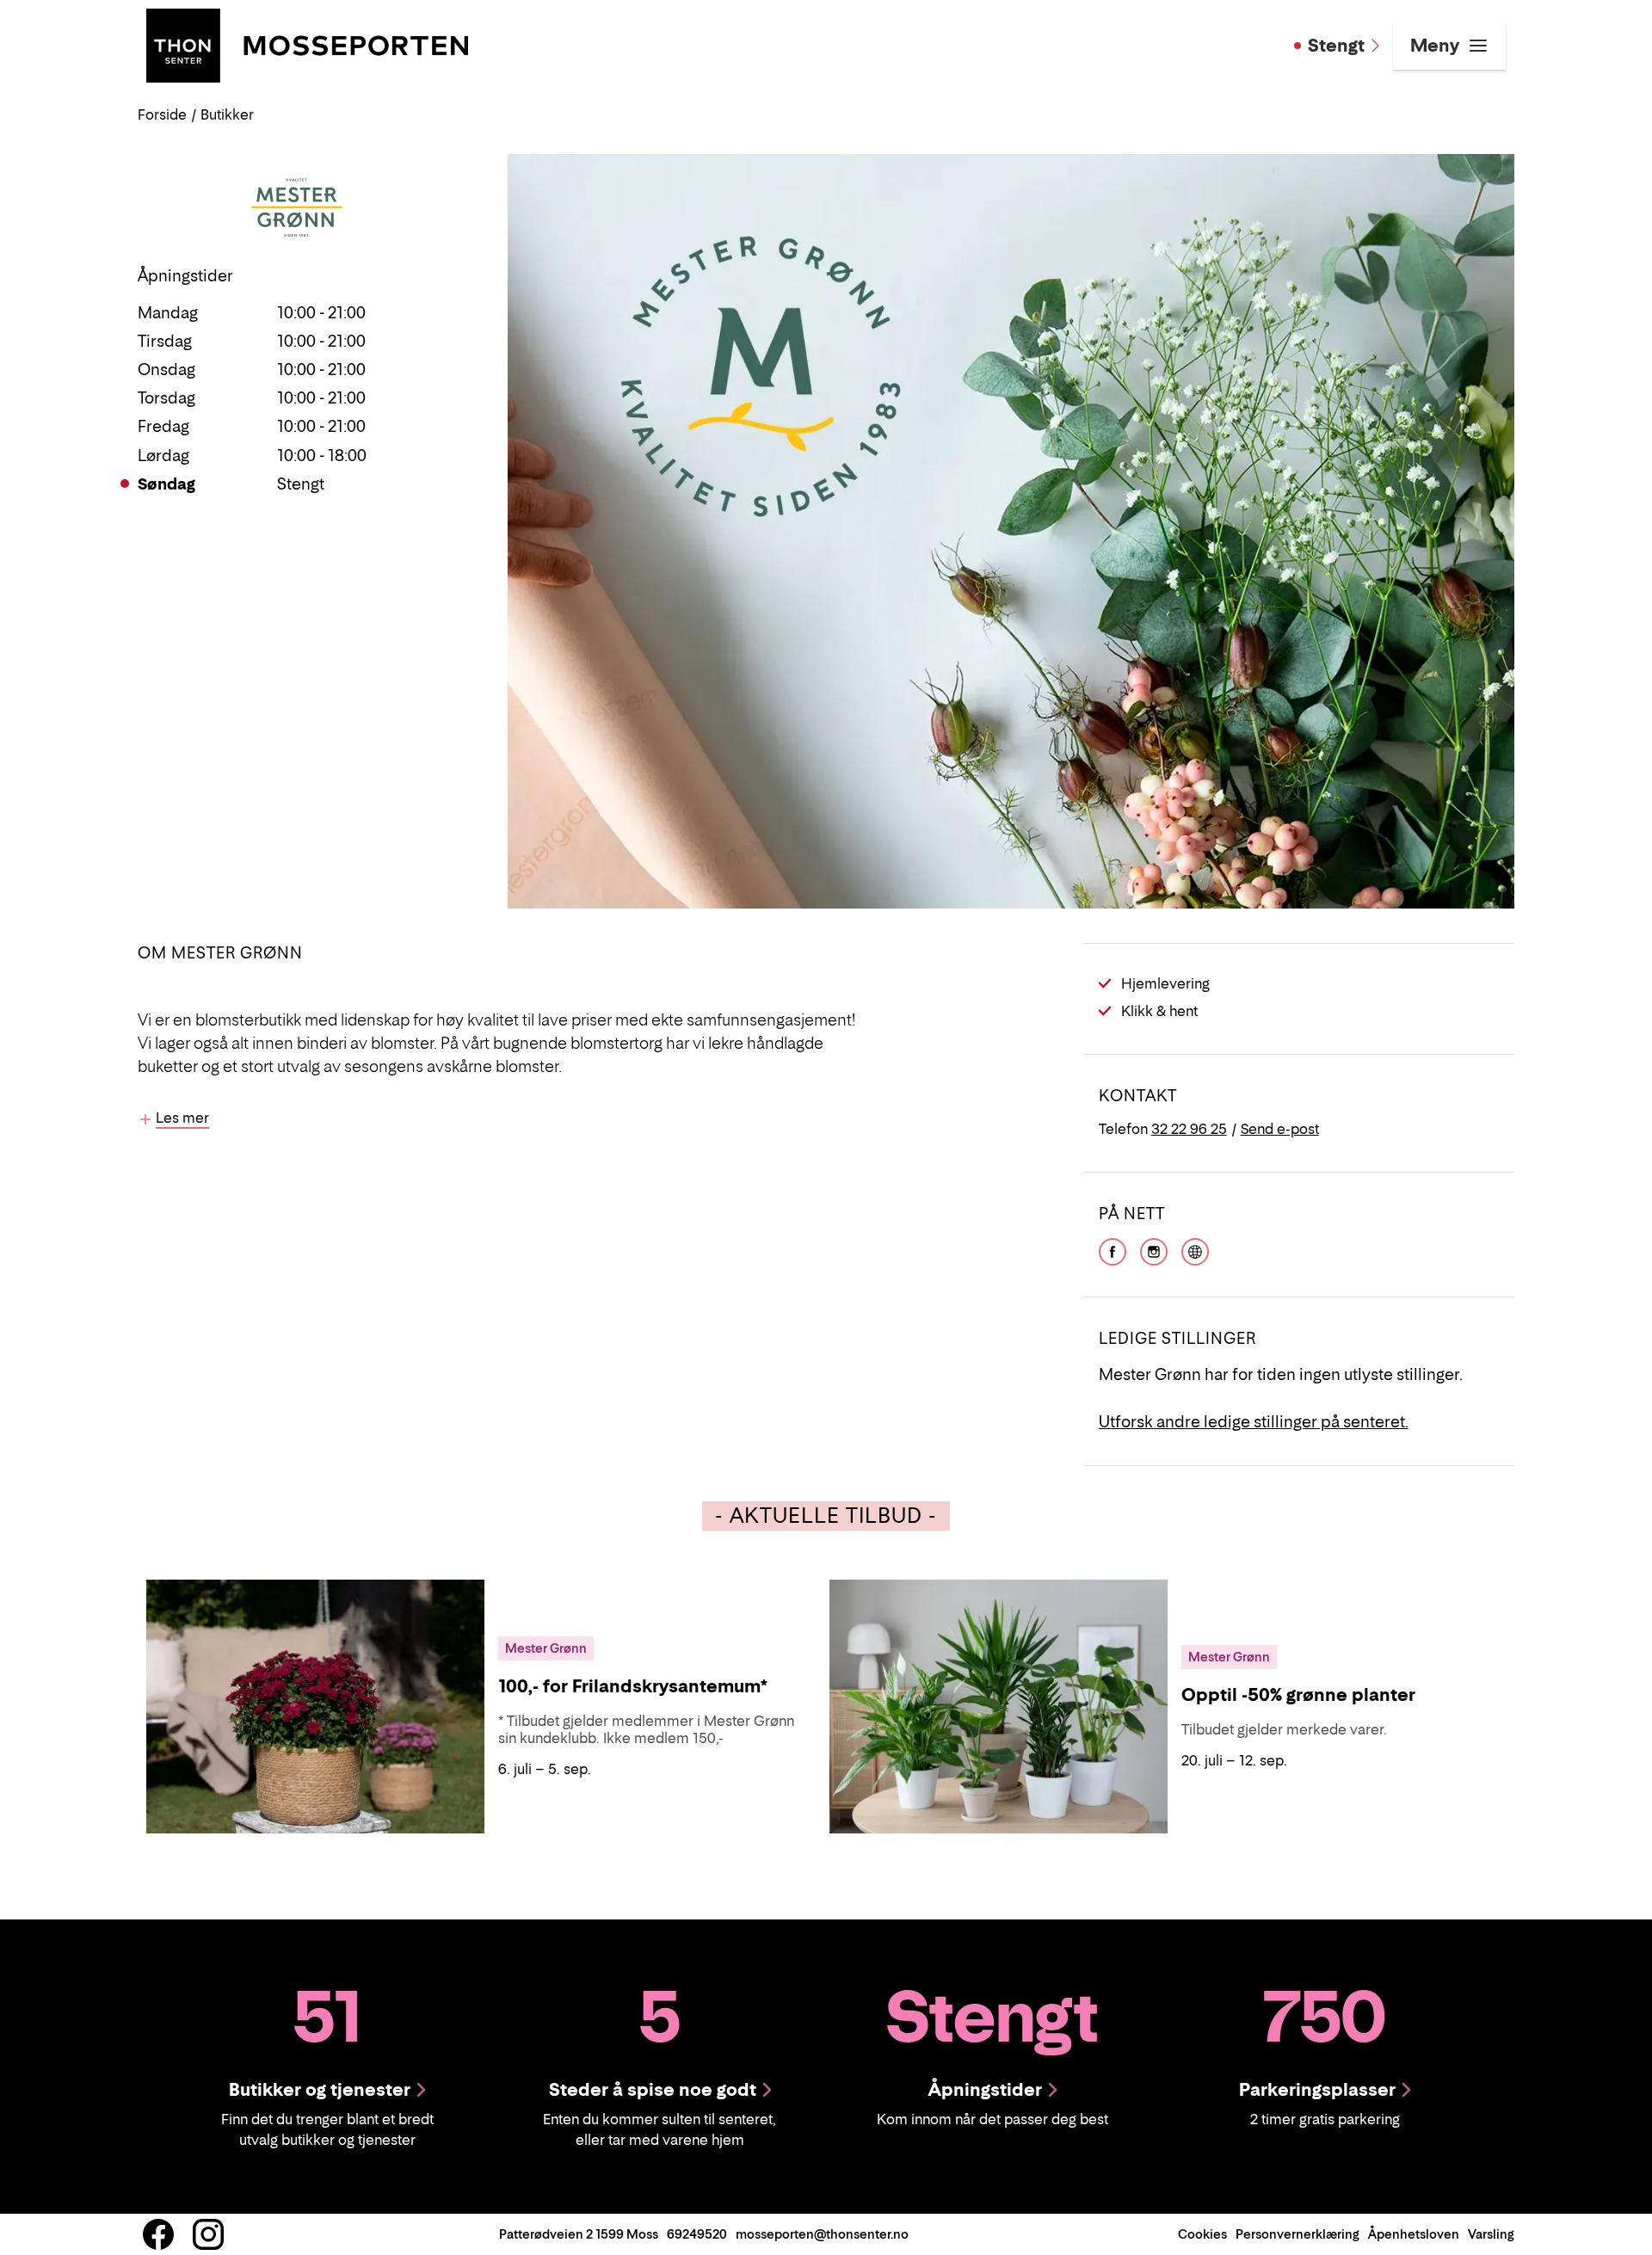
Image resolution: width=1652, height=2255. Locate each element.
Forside (162, 114)
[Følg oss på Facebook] (158, 2234)
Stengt (1336, 46)
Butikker (227, 114)
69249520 (697, 2234)
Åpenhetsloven (1414, 2234)
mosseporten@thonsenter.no (822, 2234)
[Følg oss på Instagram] (208, 2234)
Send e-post (1280, 1129)
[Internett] (1195, 1250)
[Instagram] (1154, 1250)
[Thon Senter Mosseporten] (307, 44)
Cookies (1202, 2234)
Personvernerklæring (1298, 2234)
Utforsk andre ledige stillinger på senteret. (1254, 1422)
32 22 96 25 (1189, 1129)
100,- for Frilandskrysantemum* (633, 1686)
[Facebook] (1113, 1250)
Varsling (1491, 2234)
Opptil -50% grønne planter (1298, 1695)
